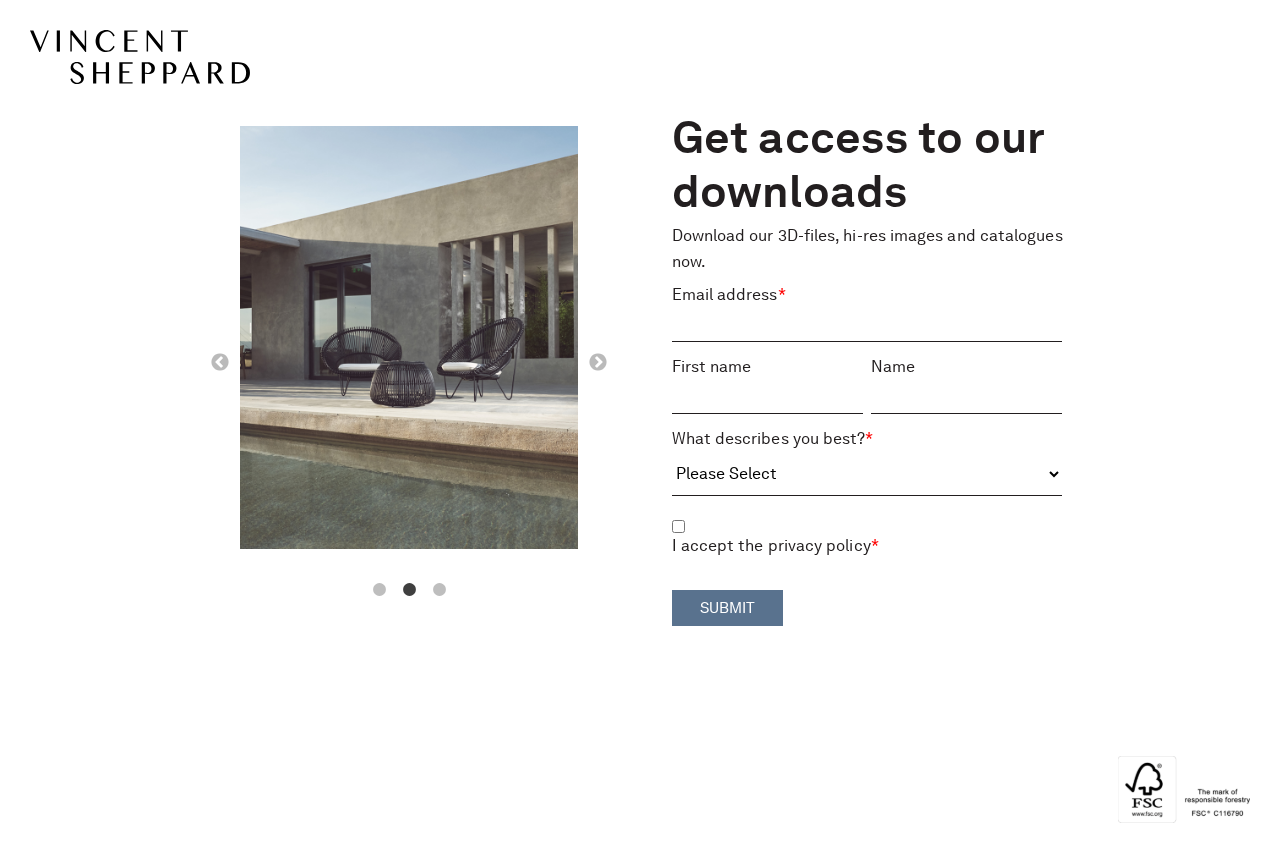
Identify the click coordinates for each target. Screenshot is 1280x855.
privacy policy (819, 546)
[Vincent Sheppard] (160, 57)
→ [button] (598, 363)
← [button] (220, 363)
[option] (409, 341)
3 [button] (439, 590)
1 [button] (379, 590)
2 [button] (409, 590)
